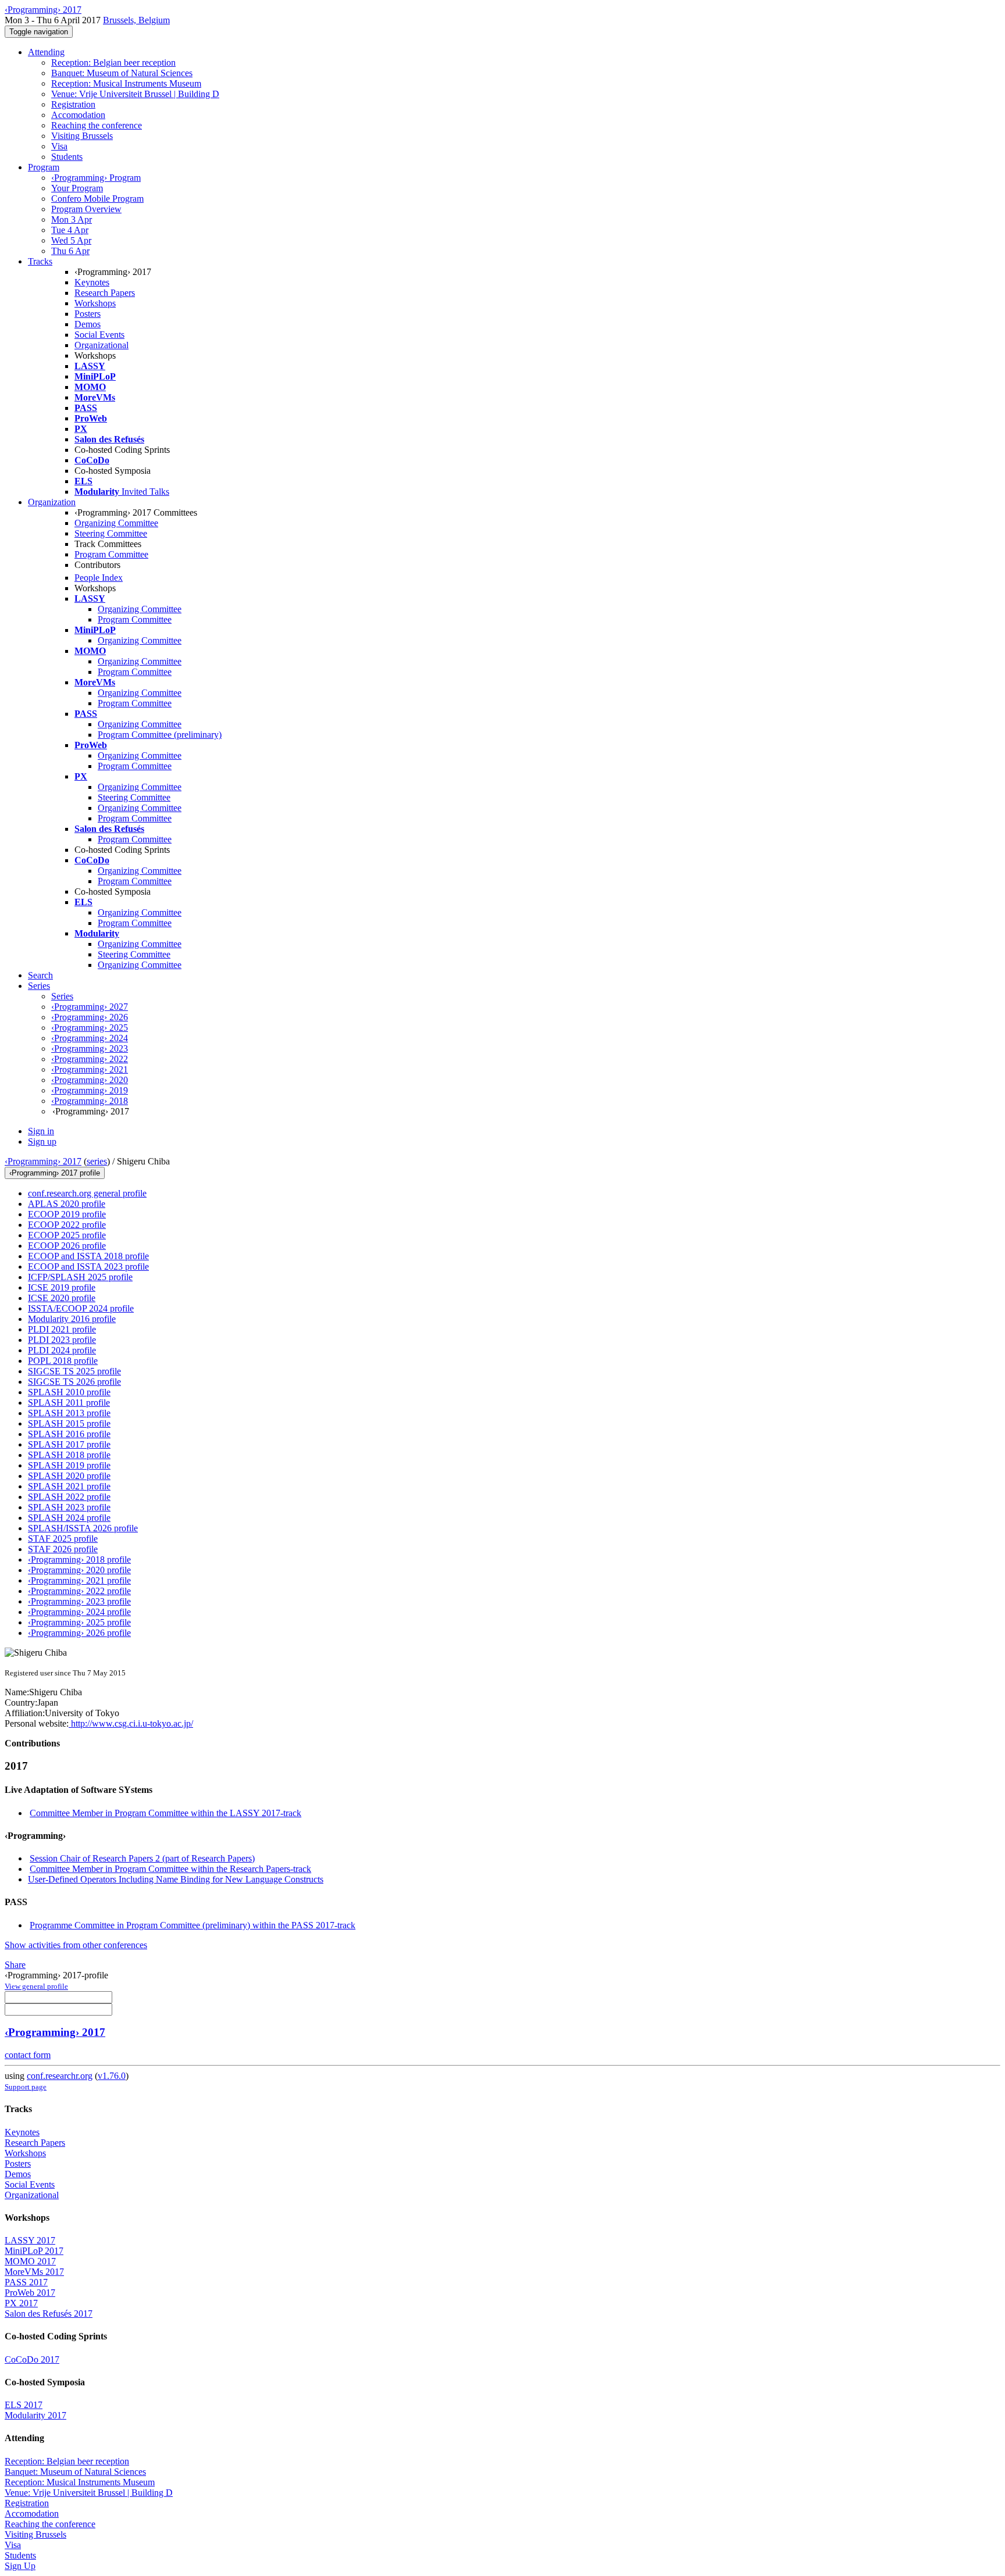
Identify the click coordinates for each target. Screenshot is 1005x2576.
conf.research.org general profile (87, 1193)
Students (67, 157)
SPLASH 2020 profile (69, 1476)
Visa (59, 146)
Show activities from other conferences (76, 1945)
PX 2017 (21, 2303)
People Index (99, 578)
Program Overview (86, 209)
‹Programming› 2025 (90, 1028)
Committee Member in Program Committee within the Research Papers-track (170, 1869)
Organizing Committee (116, 523)
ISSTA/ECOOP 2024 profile (81, 1308)
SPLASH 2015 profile (69, 1423)
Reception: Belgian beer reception (113, 62)
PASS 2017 (26, 2282)
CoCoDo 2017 (32, 2359)
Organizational (101, 345)
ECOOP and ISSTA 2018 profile (88, 1256)
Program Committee (111, 554)
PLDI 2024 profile (62, 1350)
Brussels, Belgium (136, 20)
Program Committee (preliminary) (160, 735)
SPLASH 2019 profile (69, 1465)
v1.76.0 (112, 2076)
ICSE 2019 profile (62, 1287)
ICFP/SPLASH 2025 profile (80, 1277)
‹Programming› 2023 (90, 1048)
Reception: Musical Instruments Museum (126, 83)
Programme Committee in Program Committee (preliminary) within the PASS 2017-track (193, 1925)
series (97, 1161)
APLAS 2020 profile (67, 1204)
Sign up (42, 1141)
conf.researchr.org (60, 2076)
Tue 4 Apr (70, 230)
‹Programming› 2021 (90, 1069)
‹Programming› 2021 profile (79, 1580)
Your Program (77, 188)
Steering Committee (111, 533)
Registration (73, 104)
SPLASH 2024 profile (69, 1518)
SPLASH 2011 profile (69, 1403)
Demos (88, 324)
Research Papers (105, 293)
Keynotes (92, 282)
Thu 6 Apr (70, 251)
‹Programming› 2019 (90, 1090)
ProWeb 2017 (30, 2293)
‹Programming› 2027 (90, 1007)
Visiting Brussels (82, 136)
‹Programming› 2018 (90, 1101)
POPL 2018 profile (63, 1361)
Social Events (99, 335)
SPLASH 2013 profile (69, 1413)
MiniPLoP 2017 (34, 2251)
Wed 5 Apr (71, 240)
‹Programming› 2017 (43, 1161)
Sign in (41, 1131)
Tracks (40, 261)
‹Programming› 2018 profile (79, 1559)
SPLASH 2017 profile (69, 1444)
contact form (28, 2055)
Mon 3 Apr (72, 219)
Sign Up (20, 2566)
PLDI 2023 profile (62, 1340)
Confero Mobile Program (97, 199)
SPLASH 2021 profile (69, 1486)
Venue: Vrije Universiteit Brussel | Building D (135, 94)
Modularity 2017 (35, 2415)
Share (15, 1965)
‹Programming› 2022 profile (79, 1591)
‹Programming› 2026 (90, 1017)
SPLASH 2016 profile (69, 1434)
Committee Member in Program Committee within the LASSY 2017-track (165, 1813)
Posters (88, 314)
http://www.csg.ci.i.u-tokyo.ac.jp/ (131, 1723)
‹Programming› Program (96, 178)
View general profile (36, 1986)
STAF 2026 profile (63, 1549)
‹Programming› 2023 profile (79, 1601)
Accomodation (78, 115)
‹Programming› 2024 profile (79, 1612)
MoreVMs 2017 (34, 2272)
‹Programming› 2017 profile (55, 1173)
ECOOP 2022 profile (67, 1225)
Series (62, 996)
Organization (52, 502)
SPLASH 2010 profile (69, 1392)
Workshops (95, 303)
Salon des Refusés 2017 (49, 2314)
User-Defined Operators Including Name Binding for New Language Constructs (176, 1879)
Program (44, 167)
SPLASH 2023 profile (69, 1507)
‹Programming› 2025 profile (79, 1622)
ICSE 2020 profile (62, 1298)
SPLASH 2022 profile (69, 1497)
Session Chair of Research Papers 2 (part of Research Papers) (142, 1858)
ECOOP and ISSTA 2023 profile (88, 1266)
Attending (46, 52)
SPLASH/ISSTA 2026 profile (83, 1528)
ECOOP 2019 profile (67, 1214)
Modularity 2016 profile (72, 1319)
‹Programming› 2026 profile (79, 1633)
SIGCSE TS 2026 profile (74, 1382)
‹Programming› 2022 (90, 1059)
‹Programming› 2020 (90, 1080)
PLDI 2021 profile (62, 1329)
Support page (26, 2087)
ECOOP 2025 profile (67, 1235)
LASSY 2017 (30, 2240)
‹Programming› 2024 (90, 1038)
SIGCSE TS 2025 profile (74, 1371)
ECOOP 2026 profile (67, 1246)
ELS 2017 (24, 2405)
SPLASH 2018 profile (69, 1455)
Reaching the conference (97, 125)
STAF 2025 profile (63, 1539)
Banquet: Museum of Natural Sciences (122, 73)
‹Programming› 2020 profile (79, 1570)
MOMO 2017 (30, 2261)
